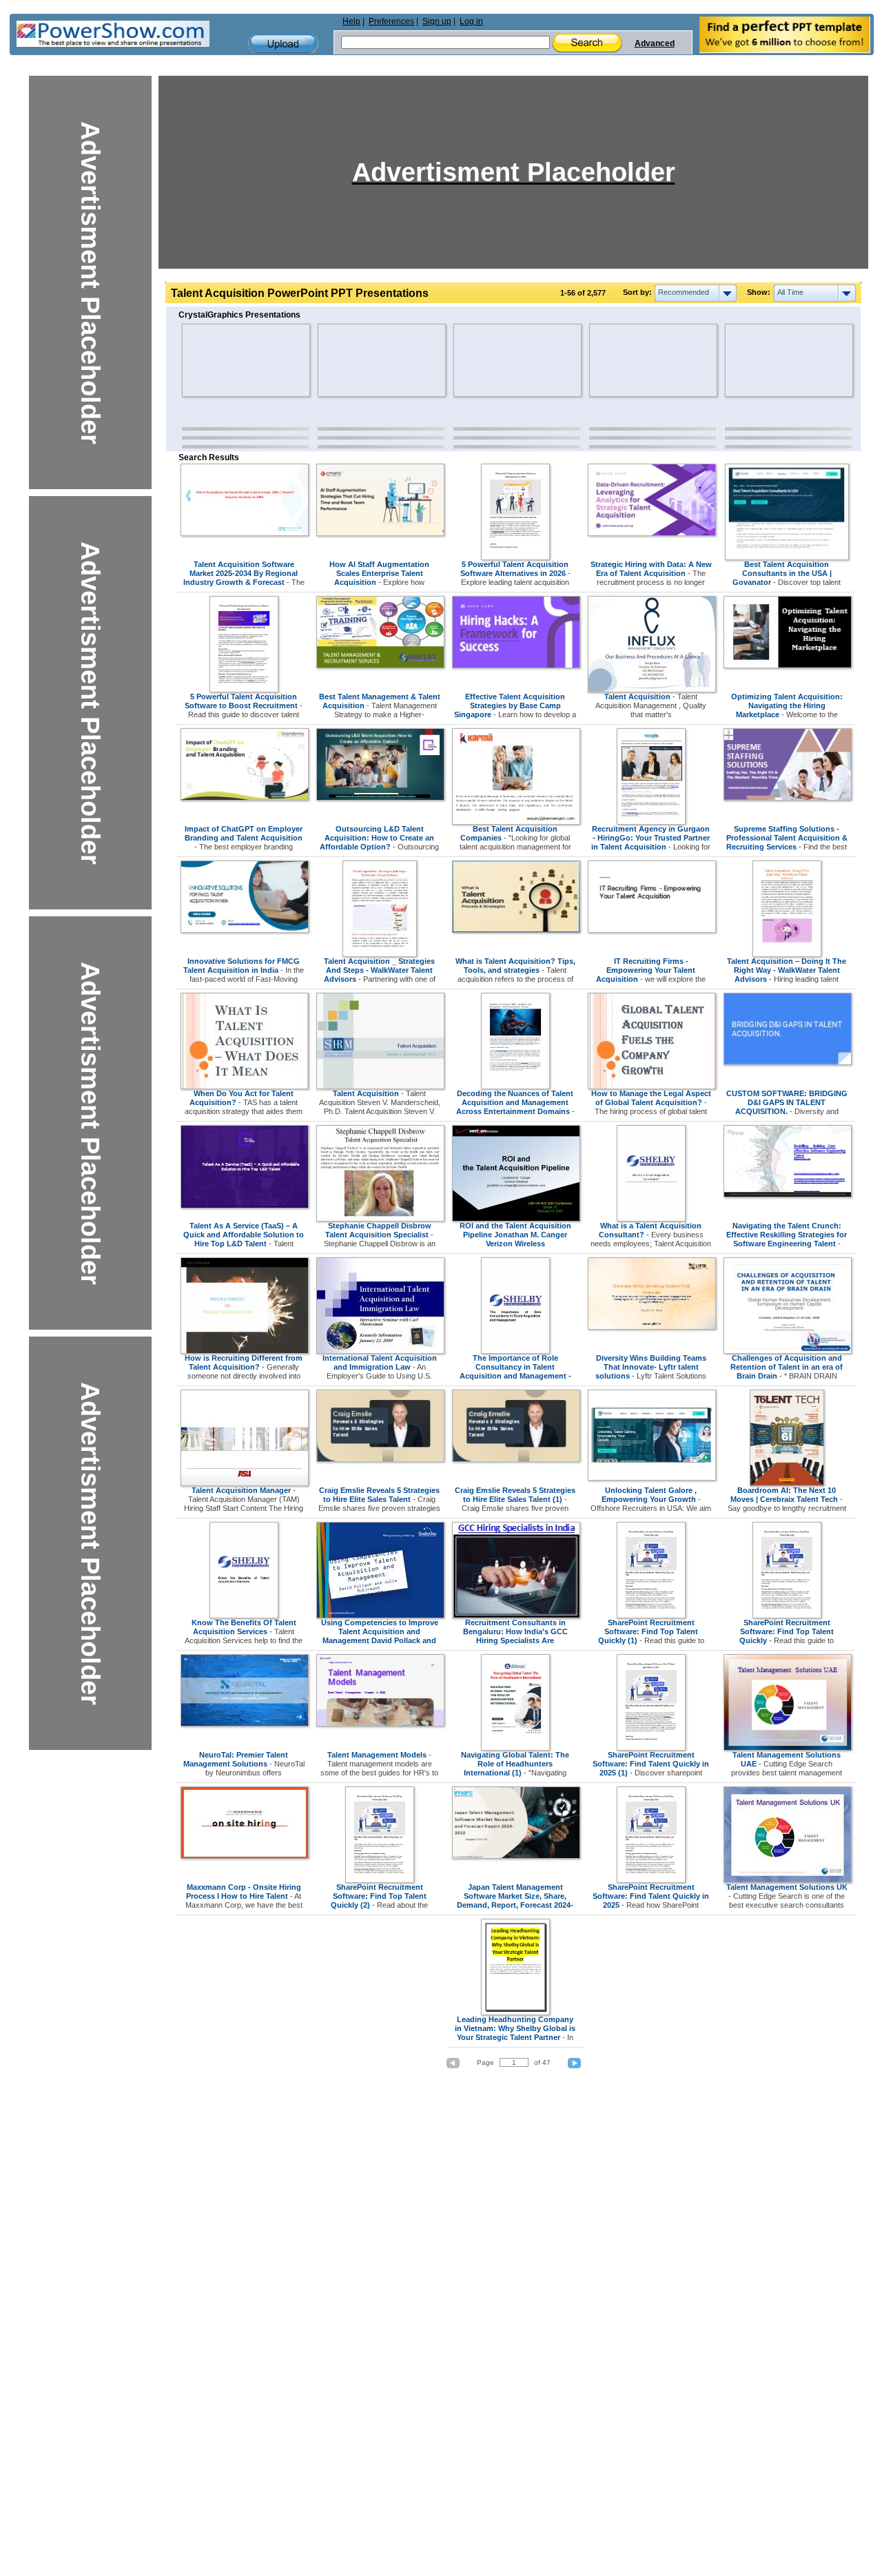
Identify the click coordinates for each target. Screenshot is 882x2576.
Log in (471, 21)
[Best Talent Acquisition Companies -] (516, 822)
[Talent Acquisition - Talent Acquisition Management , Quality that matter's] (652, 690)
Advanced (655, 43)
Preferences (391, 21)
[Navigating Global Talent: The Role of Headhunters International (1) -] (515, 1748)
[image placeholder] (222, 360)
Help (351, 21)
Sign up (437, 21)
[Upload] (283, 44)
